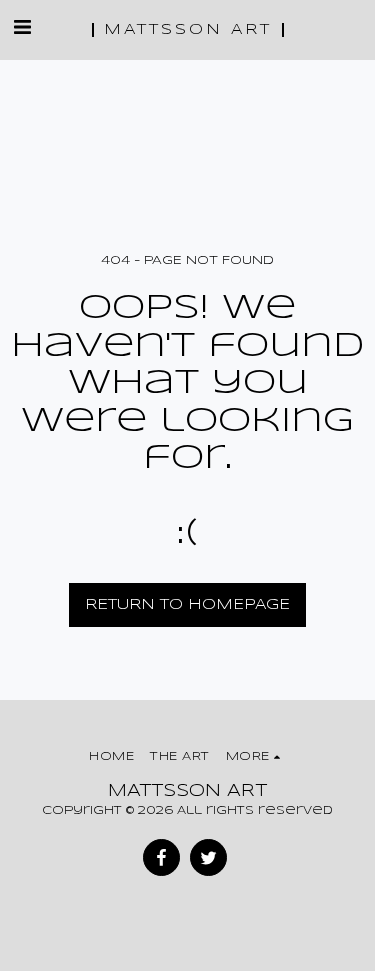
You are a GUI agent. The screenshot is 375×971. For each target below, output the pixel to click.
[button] (22, 28)
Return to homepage (187, 605)
